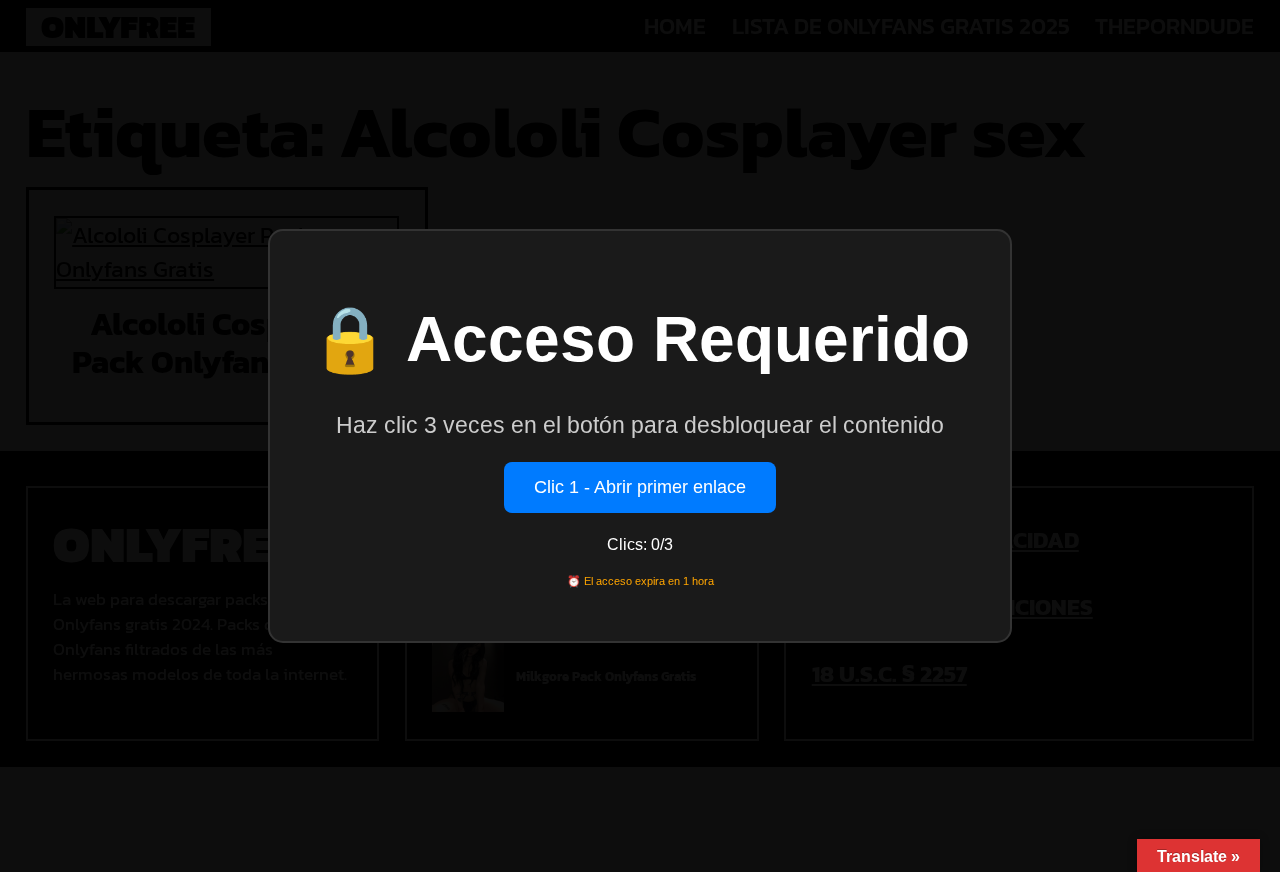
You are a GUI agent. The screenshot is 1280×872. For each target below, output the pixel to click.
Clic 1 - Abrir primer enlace (640, 487)
